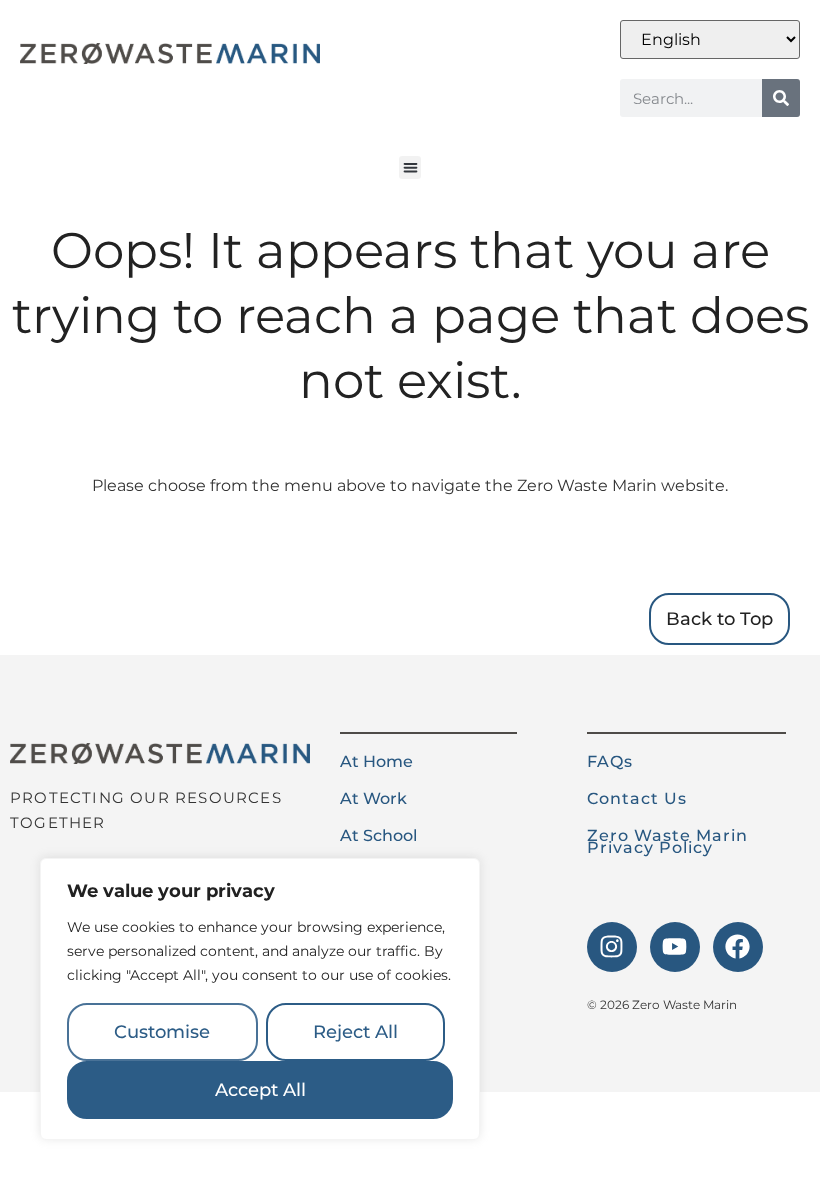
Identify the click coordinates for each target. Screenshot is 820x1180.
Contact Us (637, 798)
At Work (373, 798)
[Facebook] (738, 947)
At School (378, 835)
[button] (410, 167)
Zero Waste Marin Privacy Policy (667, 841)
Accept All (260, 1090)
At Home (376, 761)
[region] (260, 999)
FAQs (610, 761)
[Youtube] (675, 947)
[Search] (781, 98)
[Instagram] (612, 947)
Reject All (355, 1032)
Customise (162, 1032)
